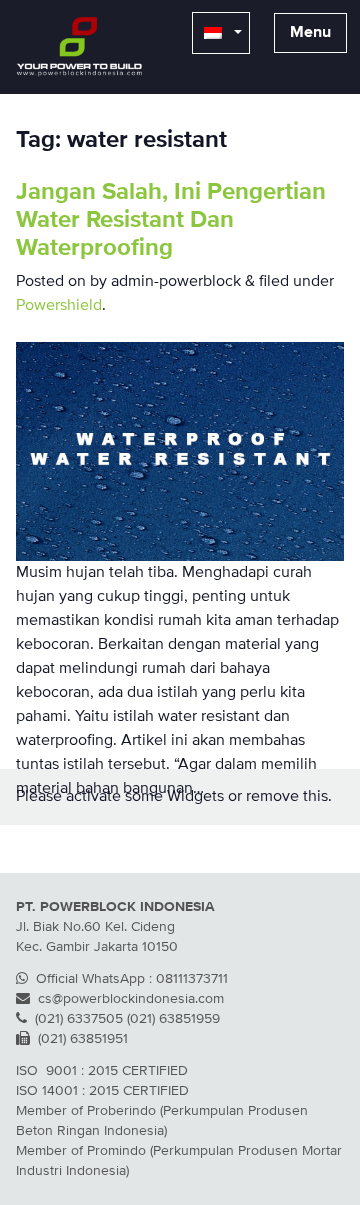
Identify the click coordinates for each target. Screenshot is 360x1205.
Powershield (59, 306)
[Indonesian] (221, 33)
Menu (310, 33)
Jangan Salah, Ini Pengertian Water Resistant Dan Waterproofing (171, 220)
